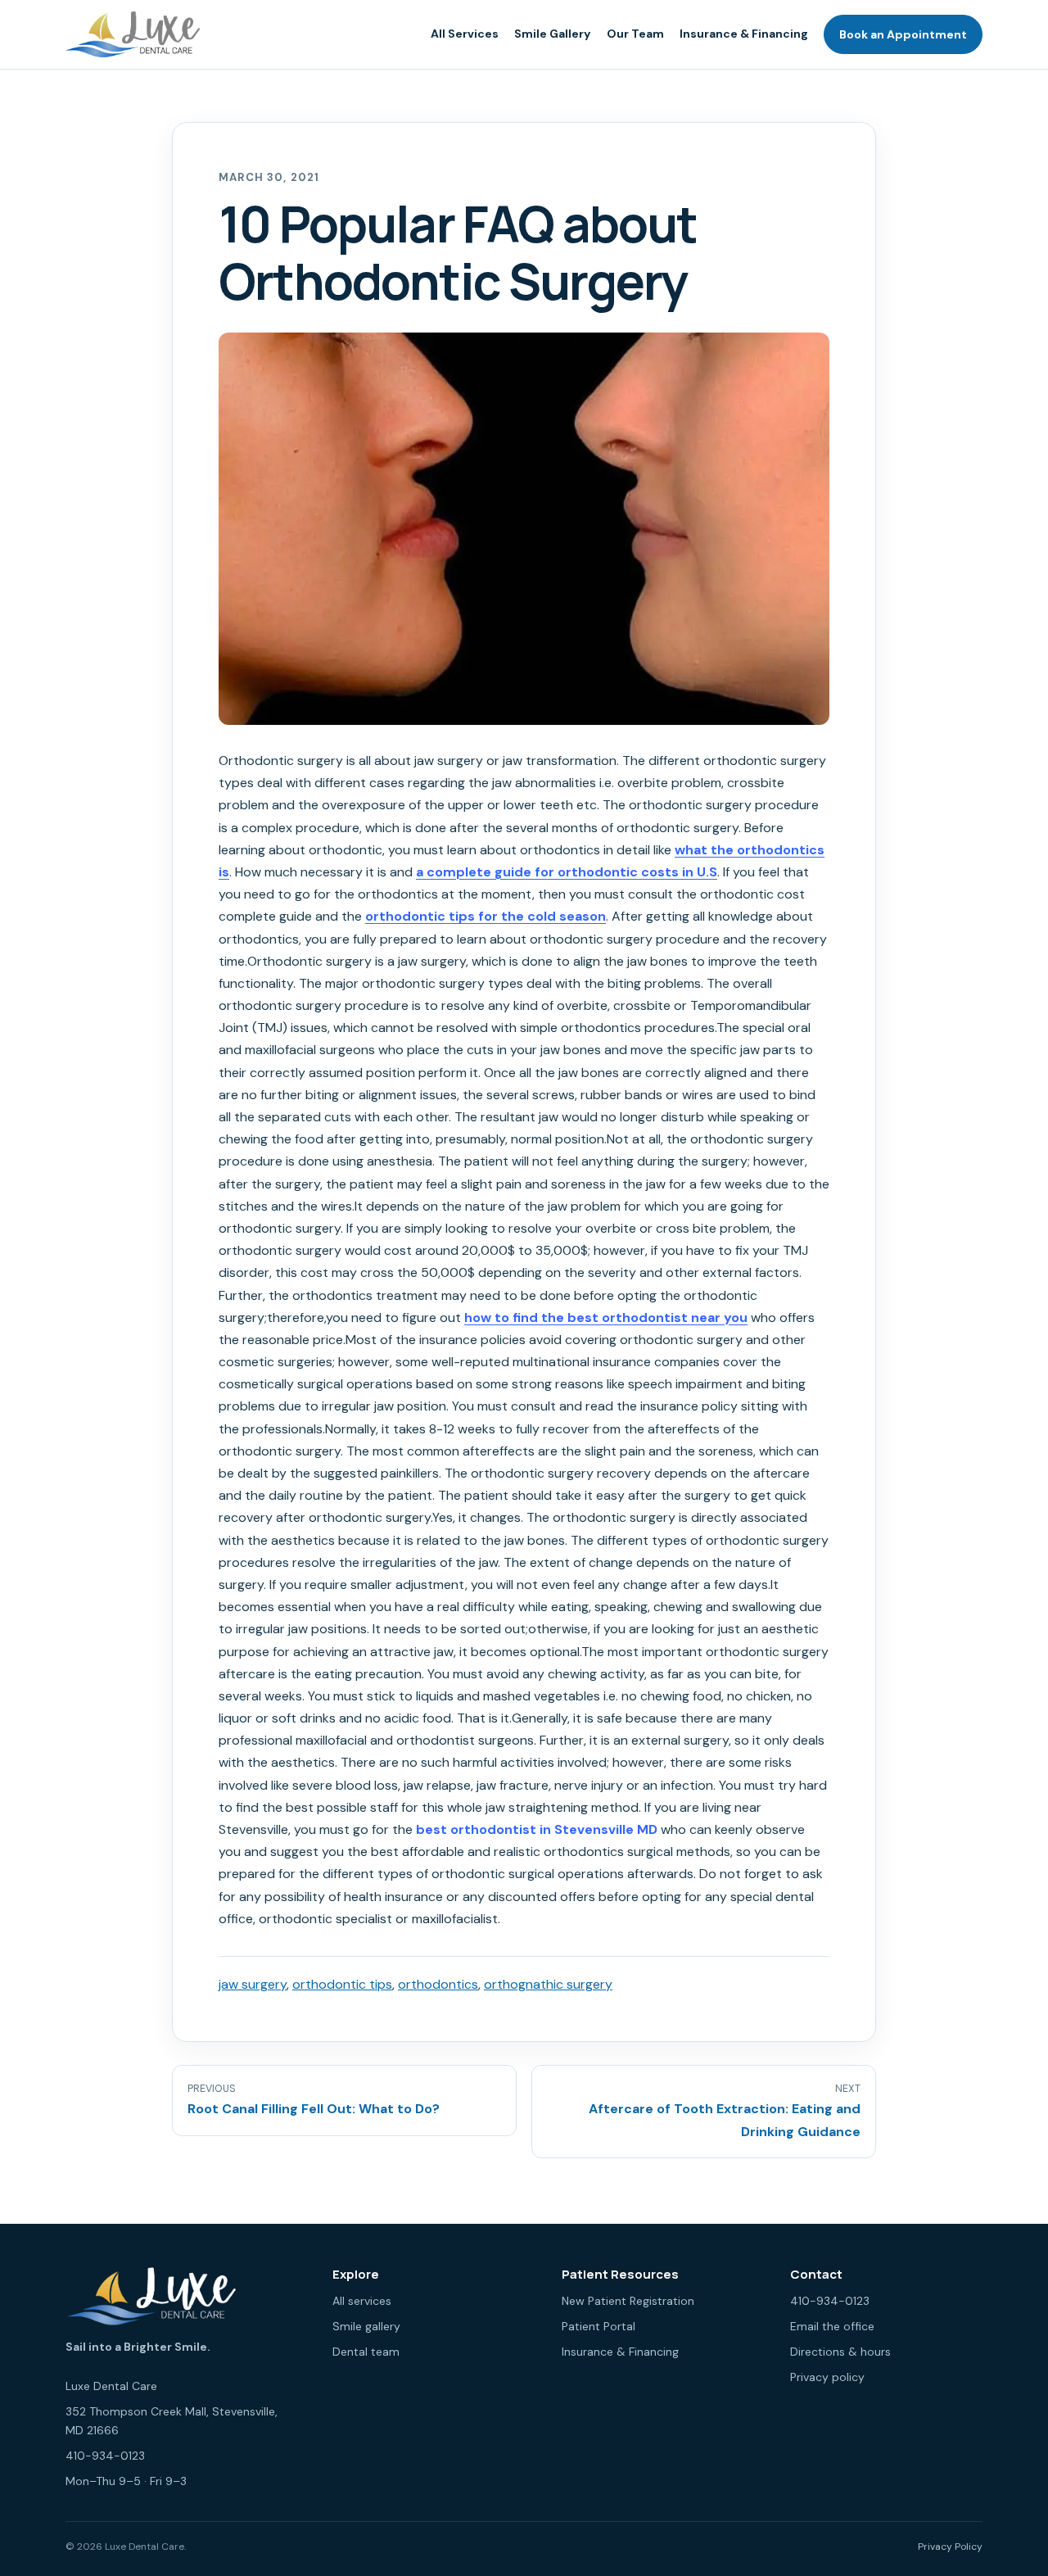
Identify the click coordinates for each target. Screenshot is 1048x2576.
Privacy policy (827, 2377)
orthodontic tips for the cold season (486, 916)
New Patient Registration (628, 2301)
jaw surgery (253, 1984)
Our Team (635, 34)
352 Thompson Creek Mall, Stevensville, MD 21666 (172, 2421)
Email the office (832, 2326)
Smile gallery (366, 2326)
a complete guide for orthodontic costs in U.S (567, 872)
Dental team (366, 2352)
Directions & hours (840, 2352)
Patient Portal (599, 2326)
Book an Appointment (903, 34)
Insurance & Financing (744, 34)
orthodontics (438, 1984)
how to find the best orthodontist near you (606, 1317)
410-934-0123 (105, 2456)
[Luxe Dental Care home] (133, 34)
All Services (465, 34)
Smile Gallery (552, 34)
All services (362, 2301)
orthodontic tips (342, 1984)
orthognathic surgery (548, 1984)
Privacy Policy (950, 2547)
